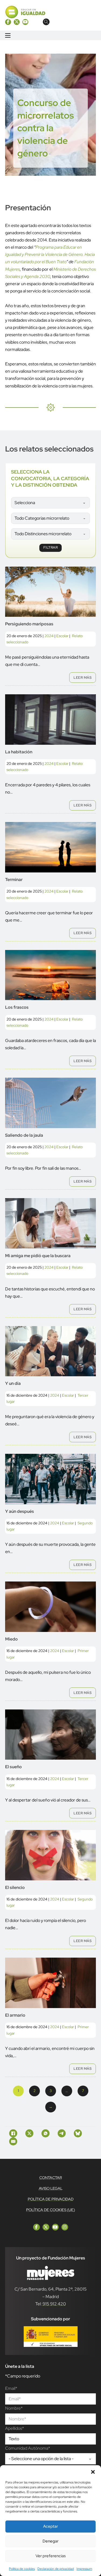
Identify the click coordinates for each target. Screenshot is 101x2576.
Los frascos (17, 1007)
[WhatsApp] (46, 2133)
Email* (11, 2388)
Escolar (62, 636)
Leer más (83, 678)
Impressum (84, 2569)
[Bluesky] (78, 2133)
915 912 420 (54, 2304)
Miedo (11, 1639)
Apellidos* (15, 2428)
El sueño (13, 1767)
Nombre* (14, 2408)
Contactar (51, 2178)
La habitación (19, 752)
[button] (93, 2472)
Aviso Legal (51, 2188)
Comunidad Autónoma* (28, 2448)
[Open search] (46, 22)
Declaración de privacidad (56, 2569)
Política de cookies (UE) (50, 2210)
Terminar (14, 880)
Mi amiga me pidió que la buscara (38, 1256)
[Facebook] (13, 2133)
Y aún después (20, 1511)
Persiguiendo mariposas (29, 624)
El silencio (15, 1887)
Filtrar (51, 547)
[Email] (13, 2141)
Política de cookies (22, 2569)
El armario (15, 2015)
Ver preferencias (51, 2556)
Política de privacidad (51, 2199)
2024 (49, 636)
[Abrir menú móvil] (8, 35)
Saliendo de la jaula (24, 1135)
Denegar (50, 2541)
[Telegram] (62, 2133)
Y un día (13, 1383)
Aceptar (50, 2526)
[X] (29, 2133)
